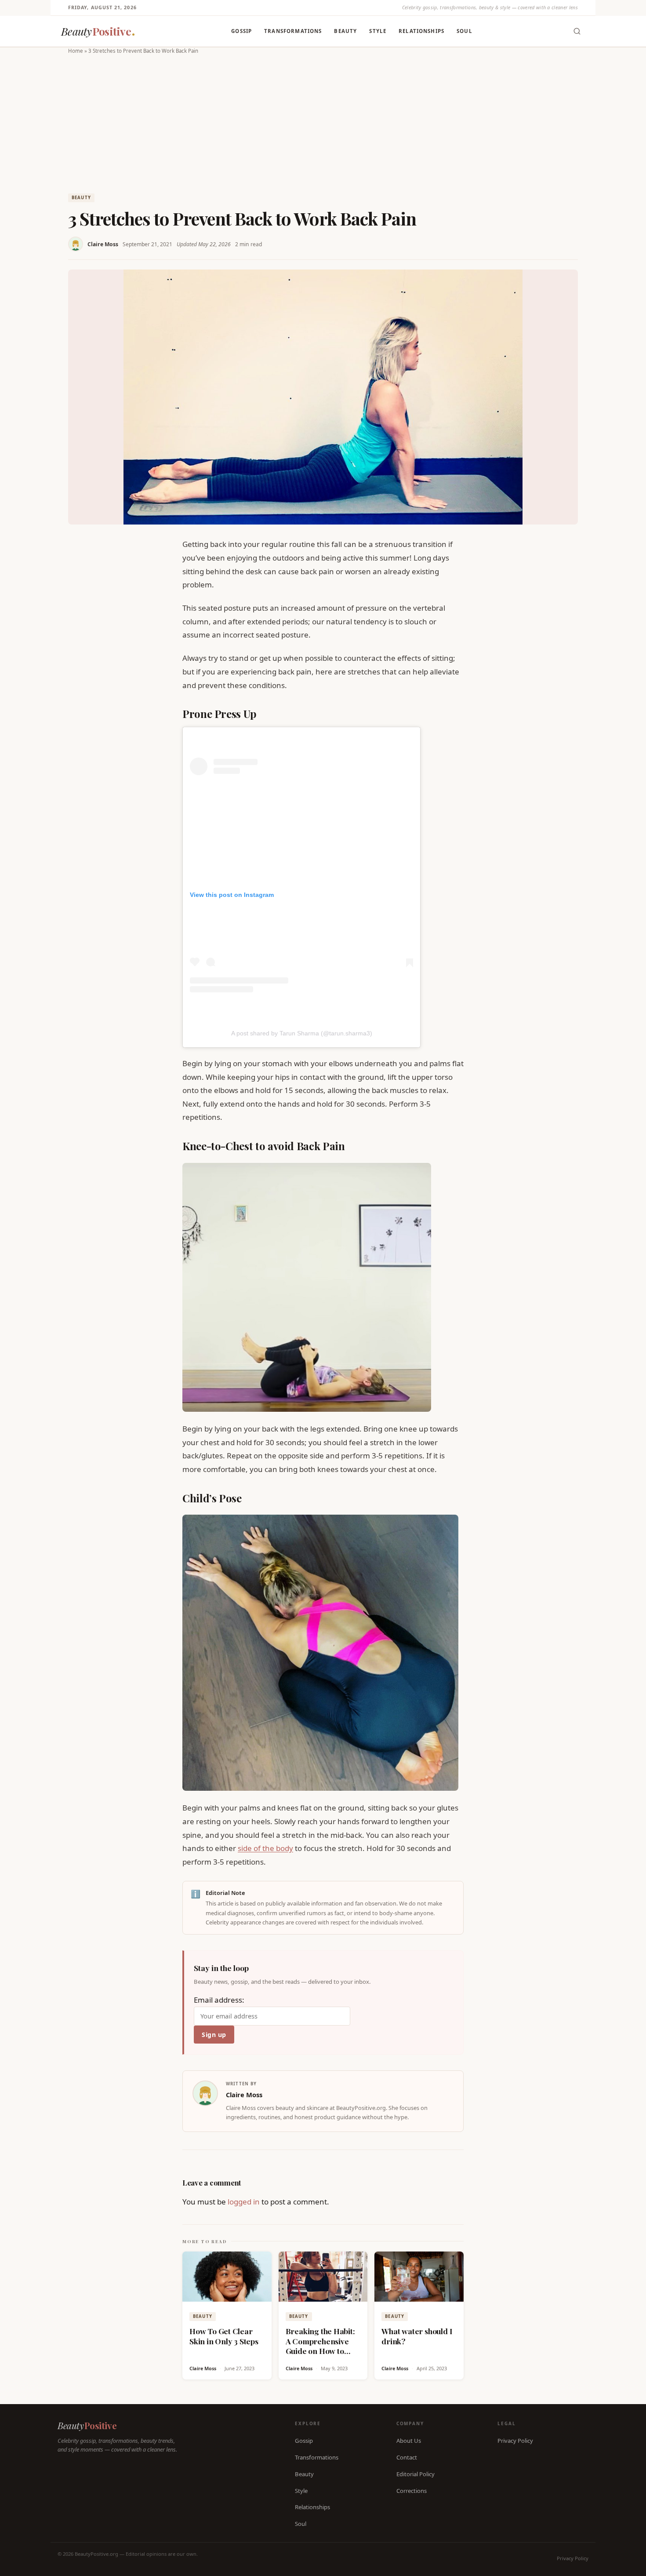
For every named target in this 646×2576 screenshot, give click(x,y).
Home (76, 51)
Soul (465, 31)
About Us (409, 2441)
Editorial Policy (416, 2474)
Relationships (421, 31)
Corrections (412, 2490)
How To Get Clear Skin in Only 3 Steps (224, 2336)
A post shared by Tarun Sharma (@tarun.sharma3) (302, 1033)
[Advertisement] (323, 122)
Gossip (241, 31)
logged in (244, 2202)
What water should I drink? (417, 2336)
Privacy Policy (515, 2441)
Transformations (293, 31)
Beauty (345, 31)
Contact (407, 2457)
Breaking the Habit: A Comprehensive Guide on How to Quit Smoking (320, 2346)
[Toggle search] (577, 31)
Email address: (219, 2000)
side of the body (265, 1848)
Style (378, 31)
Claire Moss (103, 244)
